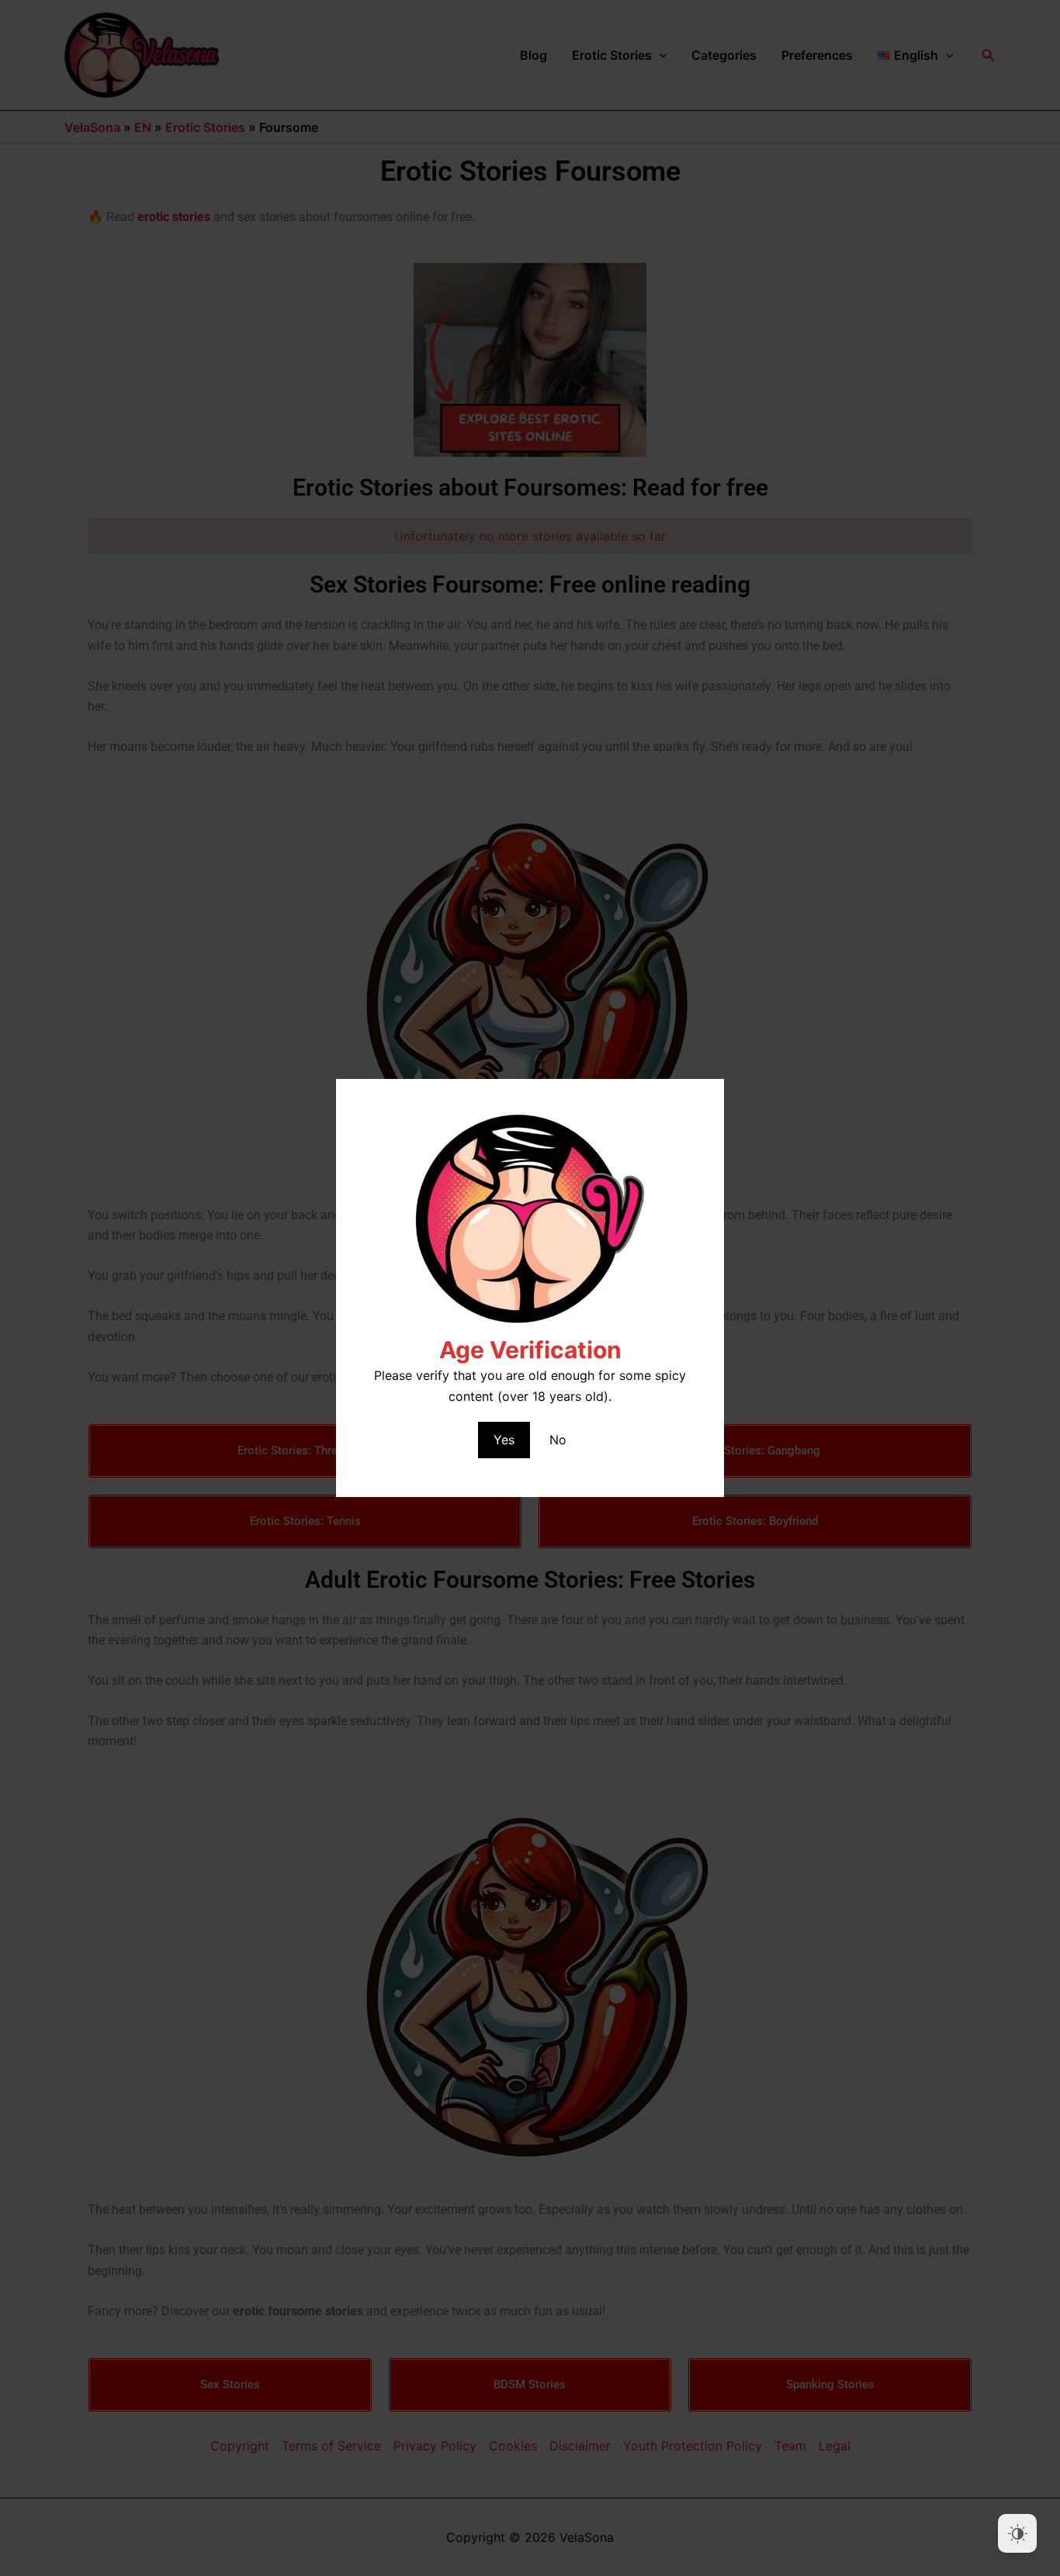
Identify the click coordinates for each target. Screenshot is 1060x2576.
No (558, 1440)
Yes (504, 1440)
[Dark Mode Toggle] (1017, 2533)
